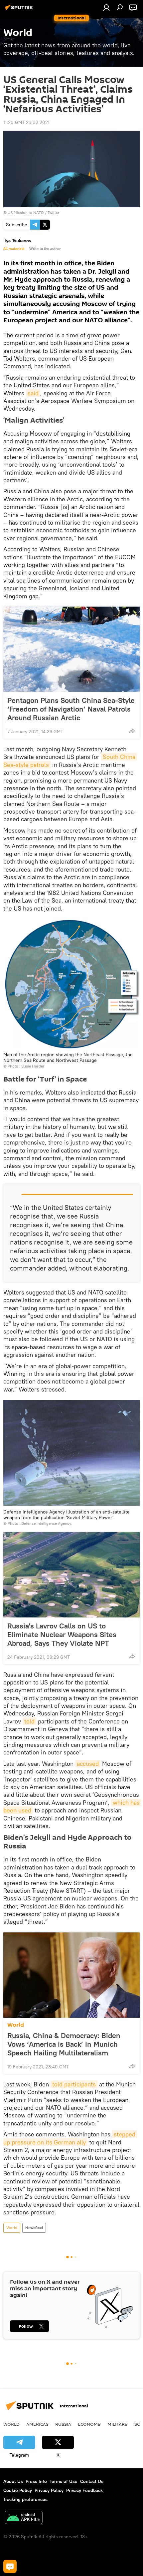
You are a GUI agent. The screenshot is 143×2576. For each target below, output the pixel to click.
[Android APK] (24, 2518)
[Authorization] (106, 7)
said (33, 393)
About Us (13, 2481)
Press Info (36, 2481)
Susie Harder (33, 1066)
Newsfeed (34, 2228)
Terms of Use (64, 2481)
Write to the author (45, 249)
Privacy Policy (49, 2490)
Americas (37, 2424)
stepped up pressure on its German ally (70, 2138)
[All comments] (10, 2566)
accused (88, 1764)
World (16, 2025)
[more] (132, 731)
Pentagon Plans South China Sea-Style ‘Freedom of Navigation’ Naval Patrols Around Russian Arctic (71, 709)
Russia (63, 2424)
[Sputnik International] (20, 10)
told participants (74, 2084)
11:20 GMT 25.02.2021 (26, 122)
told (29, 1721)
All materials (14, 249)
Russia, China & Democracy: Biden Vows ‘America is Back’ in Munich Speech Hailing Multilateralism (64, 2044)
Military (118, 2424)
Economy (89, 2424)
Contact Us (92, 2481)
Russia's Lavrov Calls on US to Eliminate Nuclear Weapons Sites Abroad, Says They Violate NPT (62, 1634)
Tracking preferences (25, 2499)
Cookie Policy (18, 2490)
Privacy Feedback (84, 2490)
